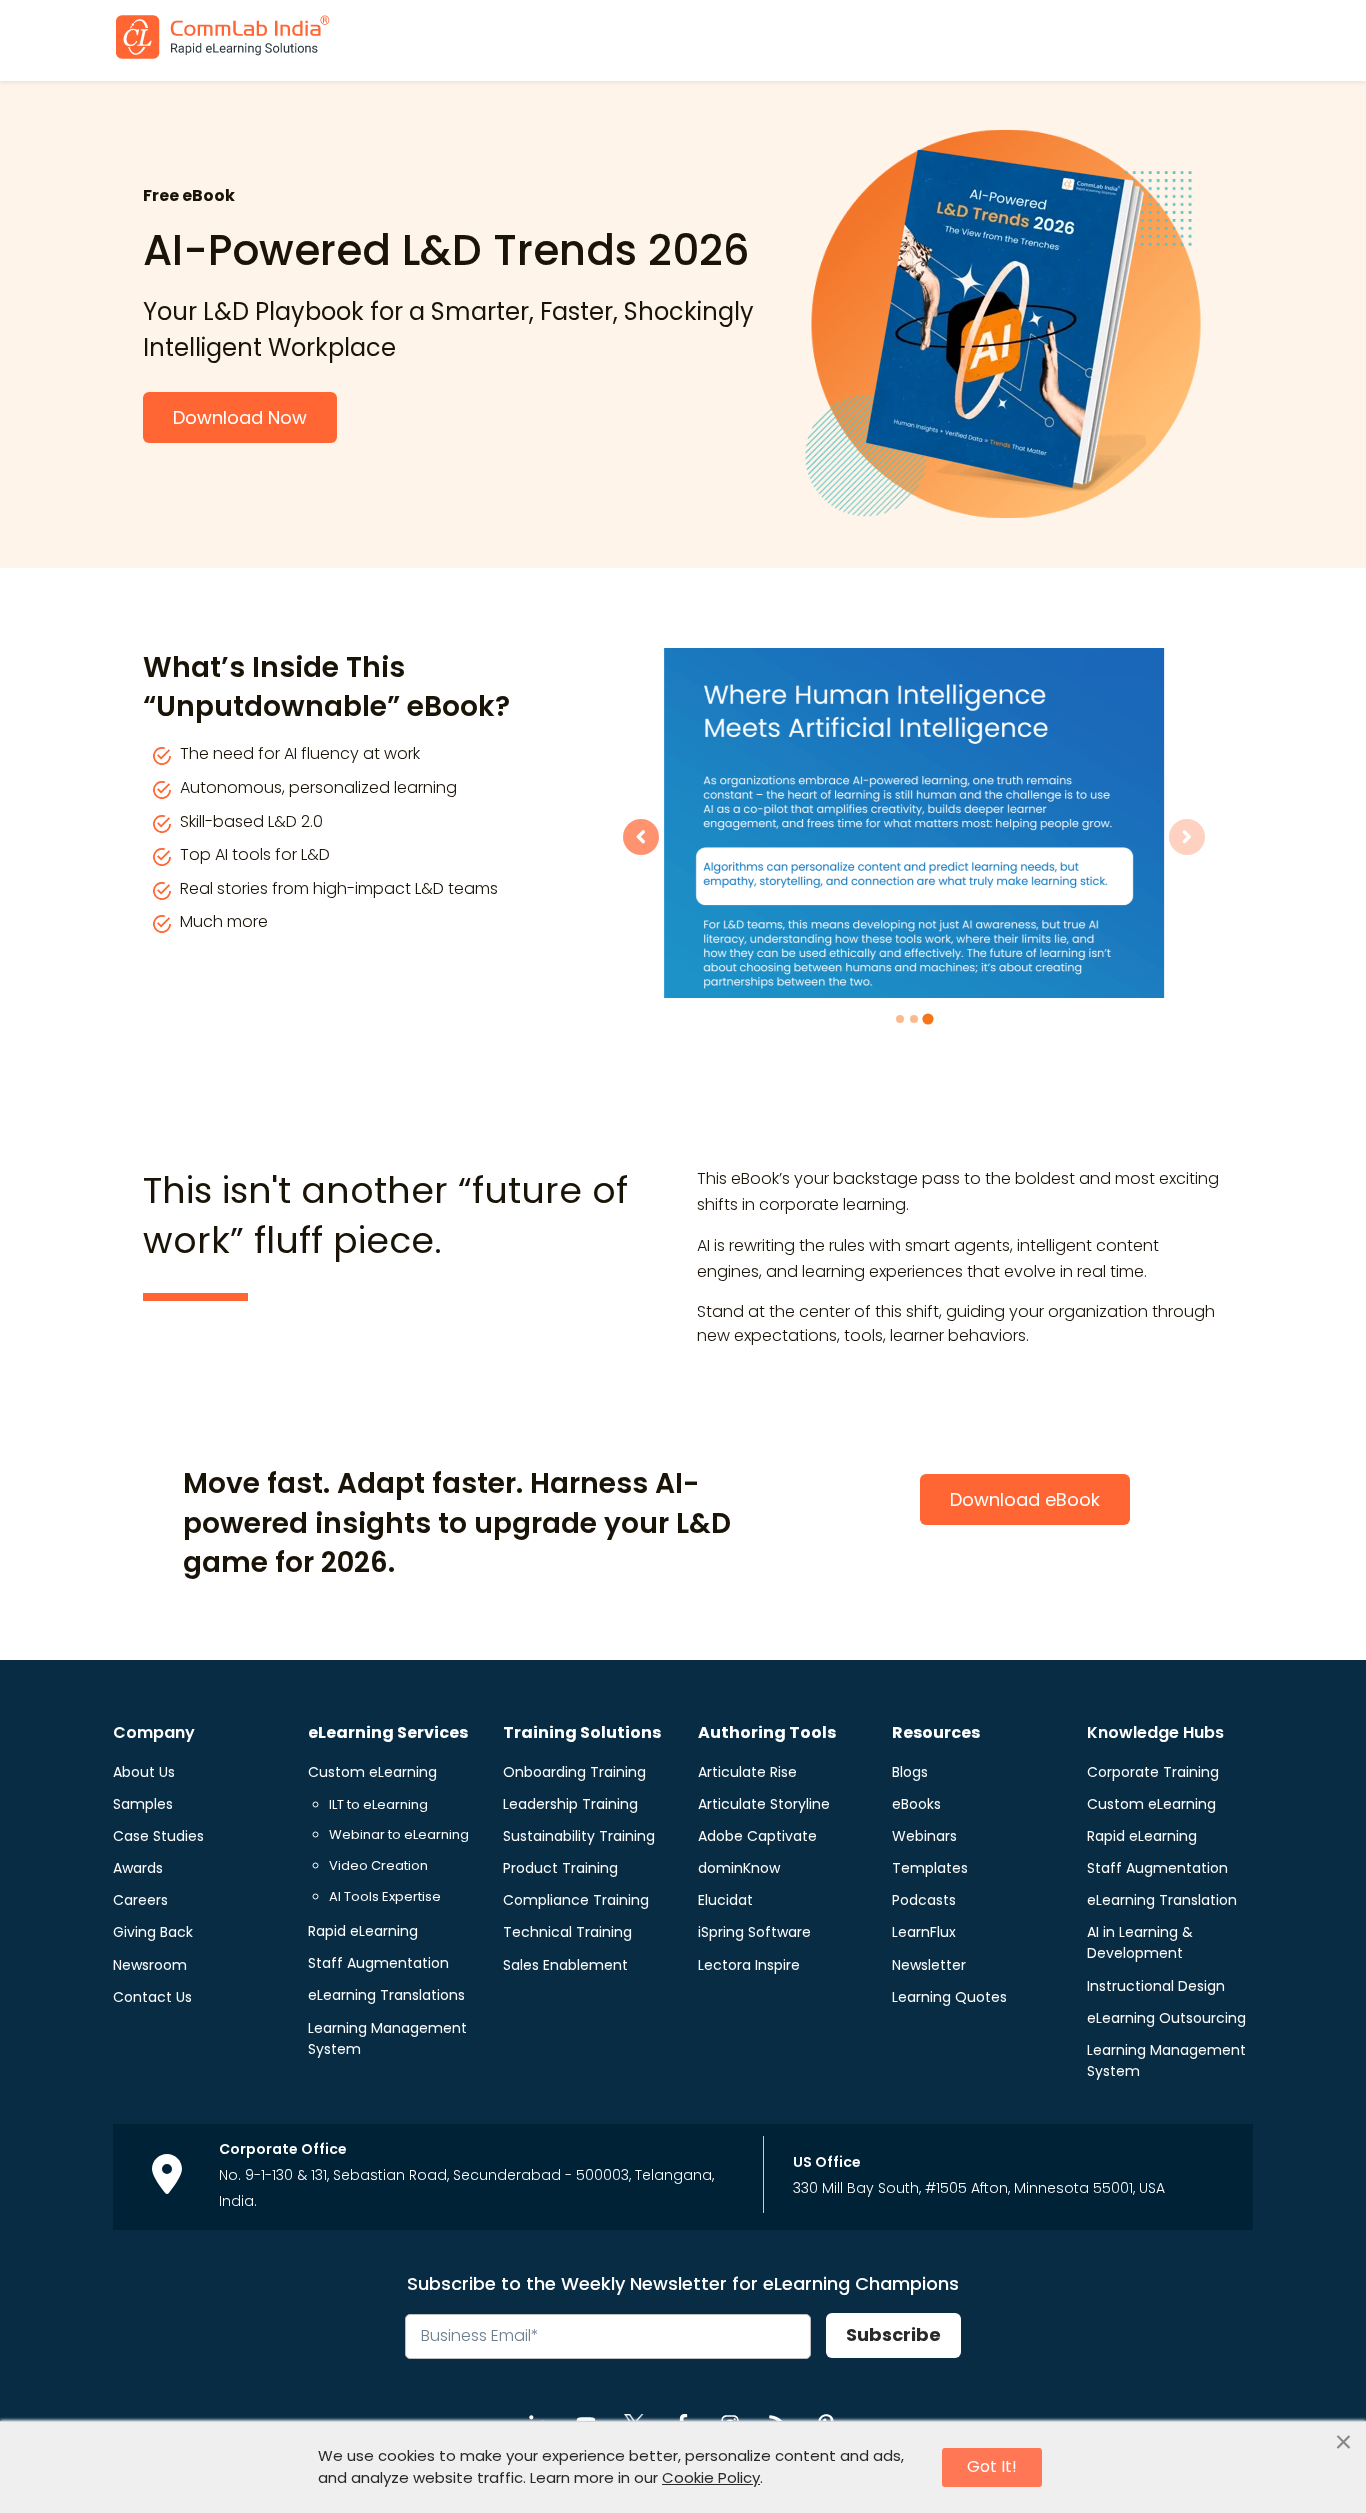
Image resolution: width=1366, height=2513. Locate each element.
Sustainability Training (579, 1836)
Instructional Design (1156, 1986)
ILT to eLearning (378, 1804)
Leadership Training (570, 1804)
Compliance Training (576, 1900)
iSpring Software (754, 1932)
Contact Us (152, 1997)
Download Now (240, 417)
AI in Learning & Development (1140, 1942)
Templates (930, 1868)
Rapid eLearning (363, 1931)
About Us (144, 1772)
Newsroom (150, 1965)
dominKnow (739, 1868)
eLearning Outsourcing (1166, 2018)
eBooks (916, 1804)
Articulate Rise (747, 1772)
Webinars (924, 1836)
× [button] (1343, 2443)
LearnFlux (924, 1932)
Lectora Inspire (749, 1965)
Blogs (910, 1772)
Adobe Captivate (757, 1836)
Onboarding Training (574, 1772)
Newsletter (929, 1965)
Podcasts (924, 1900)
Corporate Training (1153, 1772)
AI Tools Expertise (385, 1896)
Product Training (560, 1868)
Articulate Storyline (764, 1804)
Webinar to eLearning (399, 1834)
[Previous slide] (641, 837)
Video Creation (378, 1865)
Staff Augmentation (378, 1963)
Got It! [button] (992, 2466)
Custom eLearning (372, 1772)
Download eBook (1025, 1499)
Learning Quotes (949, 1997)
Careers (140, 1900)
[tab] (900, 1019)
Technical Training (567, 1932)
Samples (143, 1804)
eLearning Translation (1162, 1900)
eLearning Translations (386, 1995)
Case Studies (158, 1836)
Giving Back (153, 1932)
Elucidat (725, 1900)
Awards (138, 1868)
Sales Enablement (565, 1965)
